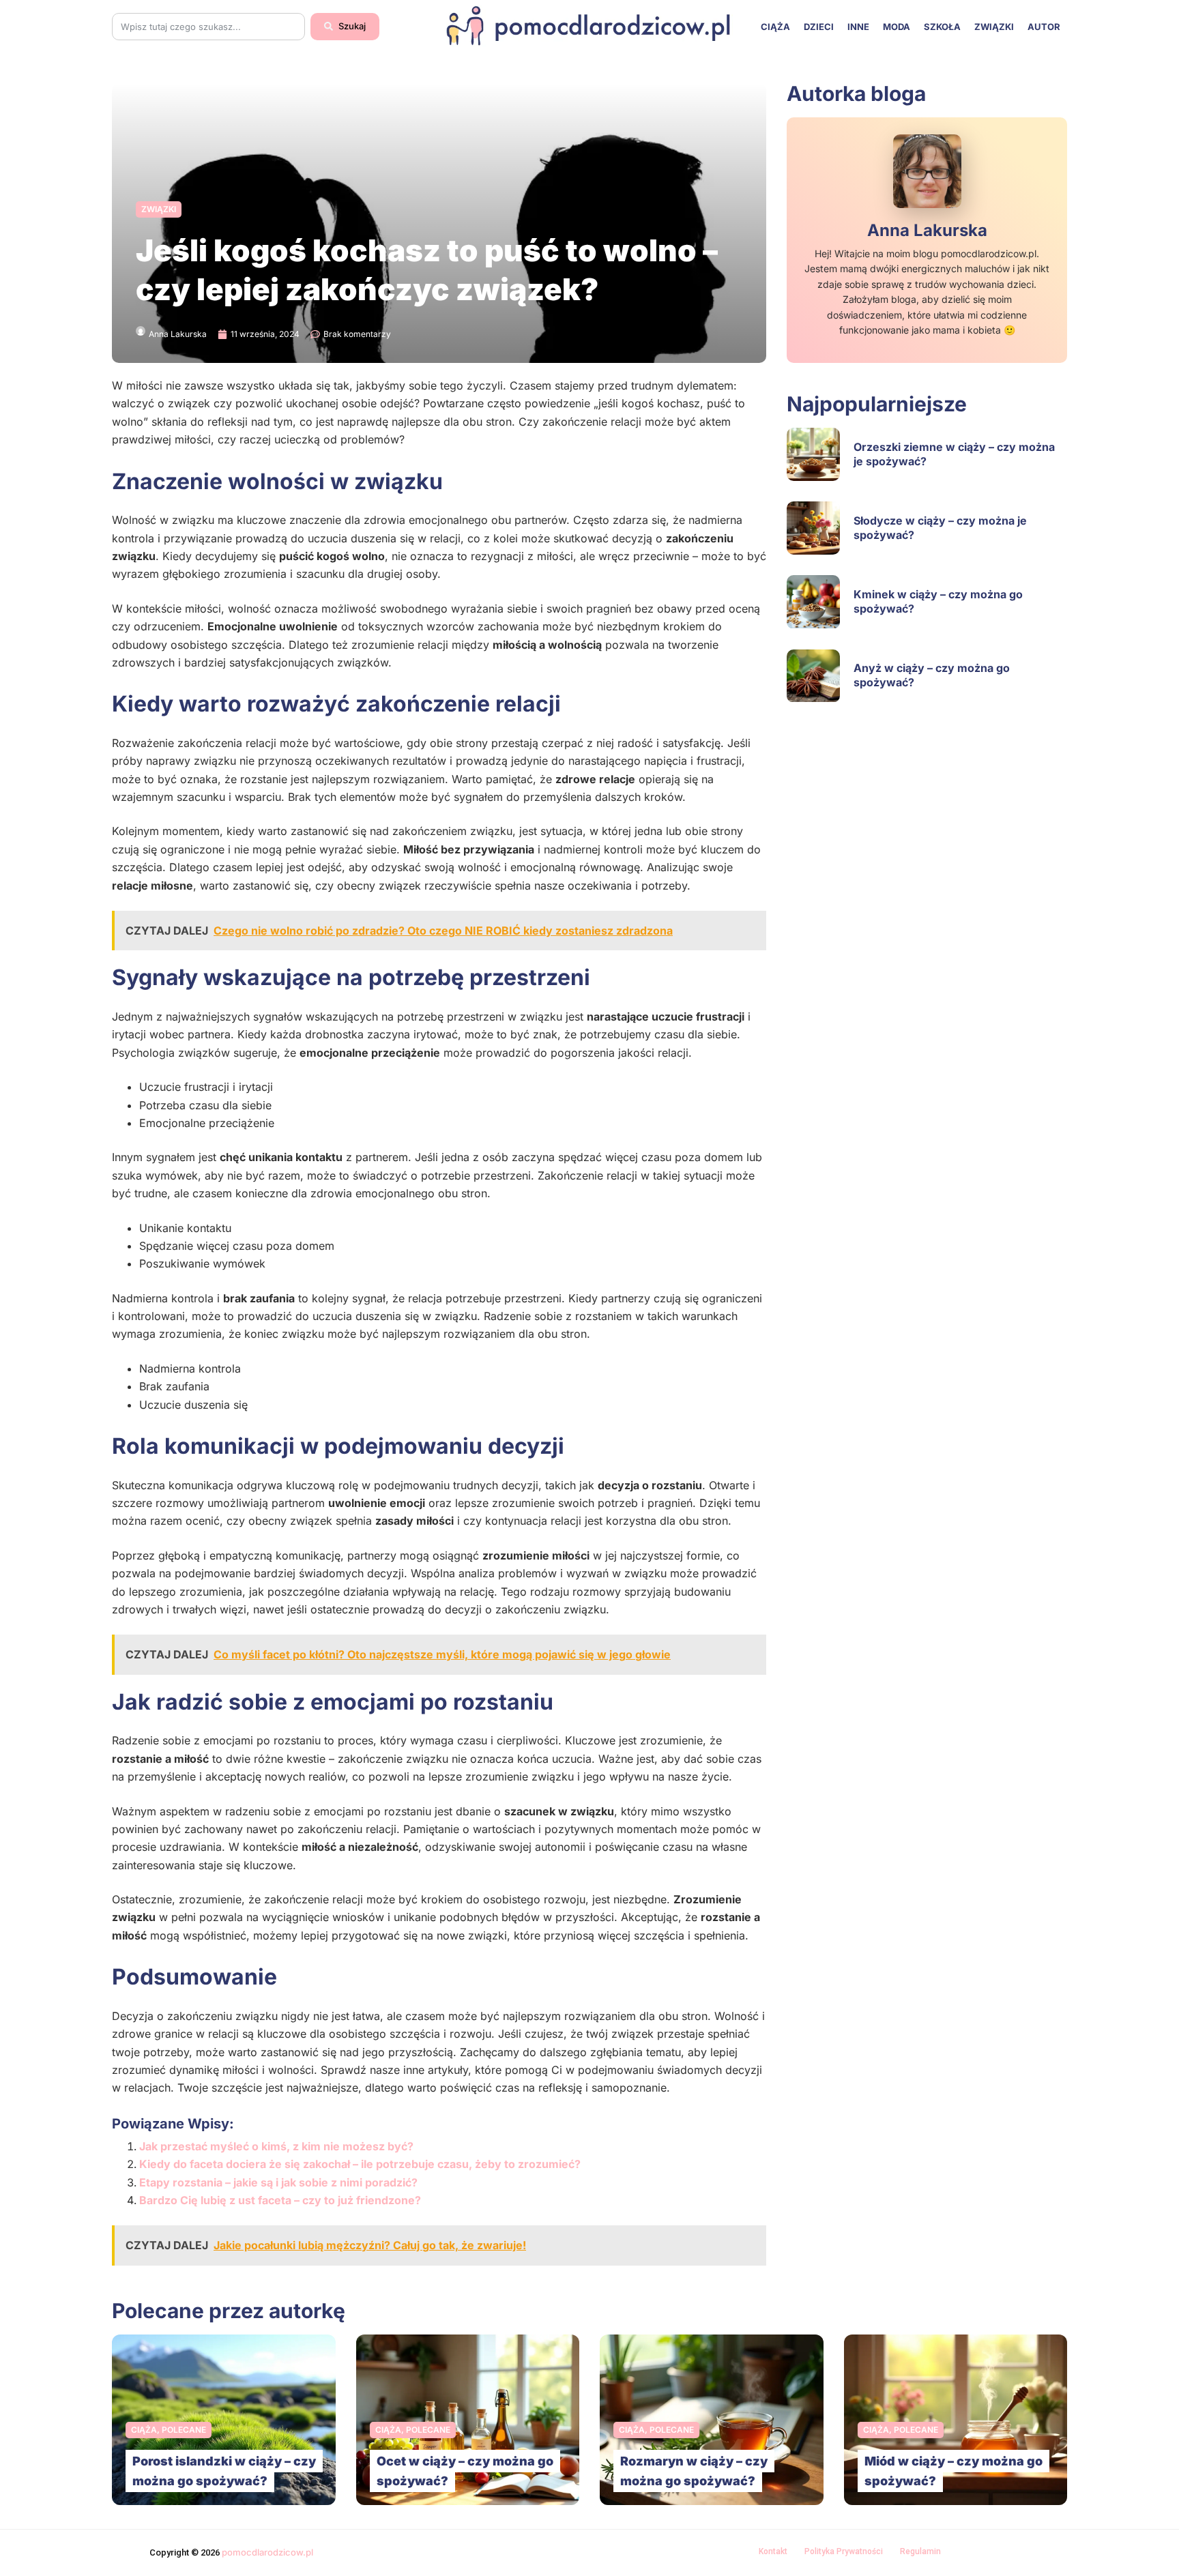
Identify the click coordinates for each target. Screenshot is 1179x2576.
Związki (994, 27)
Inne (858, 27)
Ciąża (775, 27)
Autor (1044, 27)
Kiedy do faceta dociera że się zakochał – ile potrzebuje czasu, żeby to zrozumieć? (360, 2164)
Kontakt (773, 2551)
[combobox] (208, 27)
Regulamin (920, 2551)
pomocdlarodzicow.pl (267, 2552)
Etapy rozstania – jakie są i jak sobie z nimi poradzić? (278, 2182)
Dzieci (819, 27)
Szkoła (942, 27)
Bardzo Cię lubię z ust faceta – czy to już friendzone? (280, 2200)
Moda (897, 27)
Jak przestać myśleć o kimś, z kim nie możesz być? (276, 2146)
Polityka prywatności (844, 2551)
